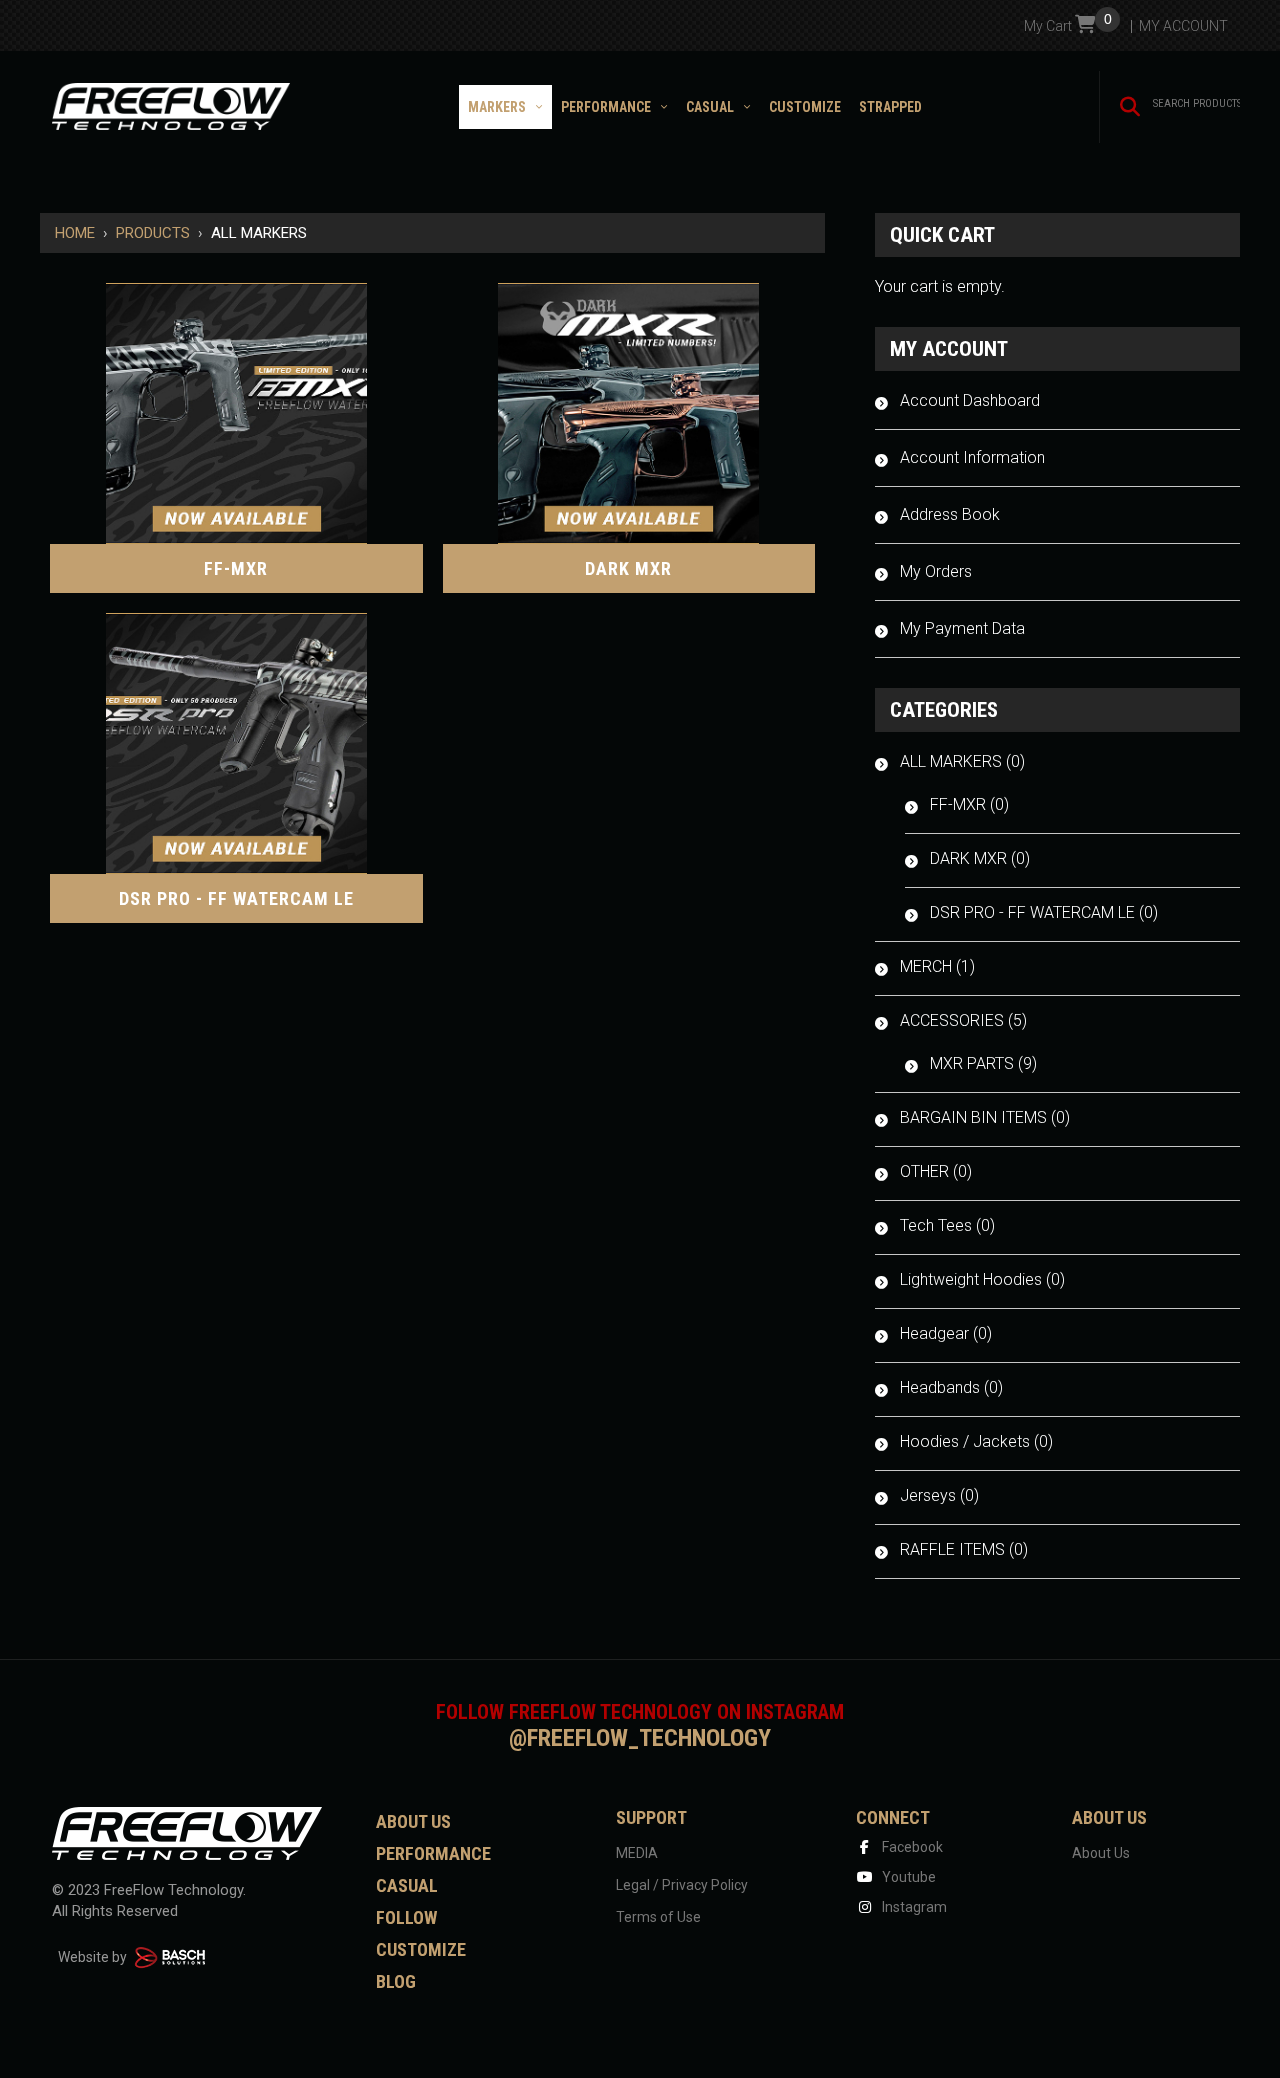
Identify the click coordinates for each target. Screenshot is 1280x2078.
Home (75, 233)
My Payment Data (962, 628)
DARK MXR (628, 568)
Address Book (950, 514)
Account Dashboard (970, 400)
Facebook (911, 1847)
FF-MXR (236, 568)
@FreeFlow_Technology (640, 1738)
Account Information (972, 457)
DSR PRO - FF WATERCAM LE (236, 898)
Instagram (913, 1907)
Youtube (907, 1877)
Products (153, 233)
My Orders (936, 571)
